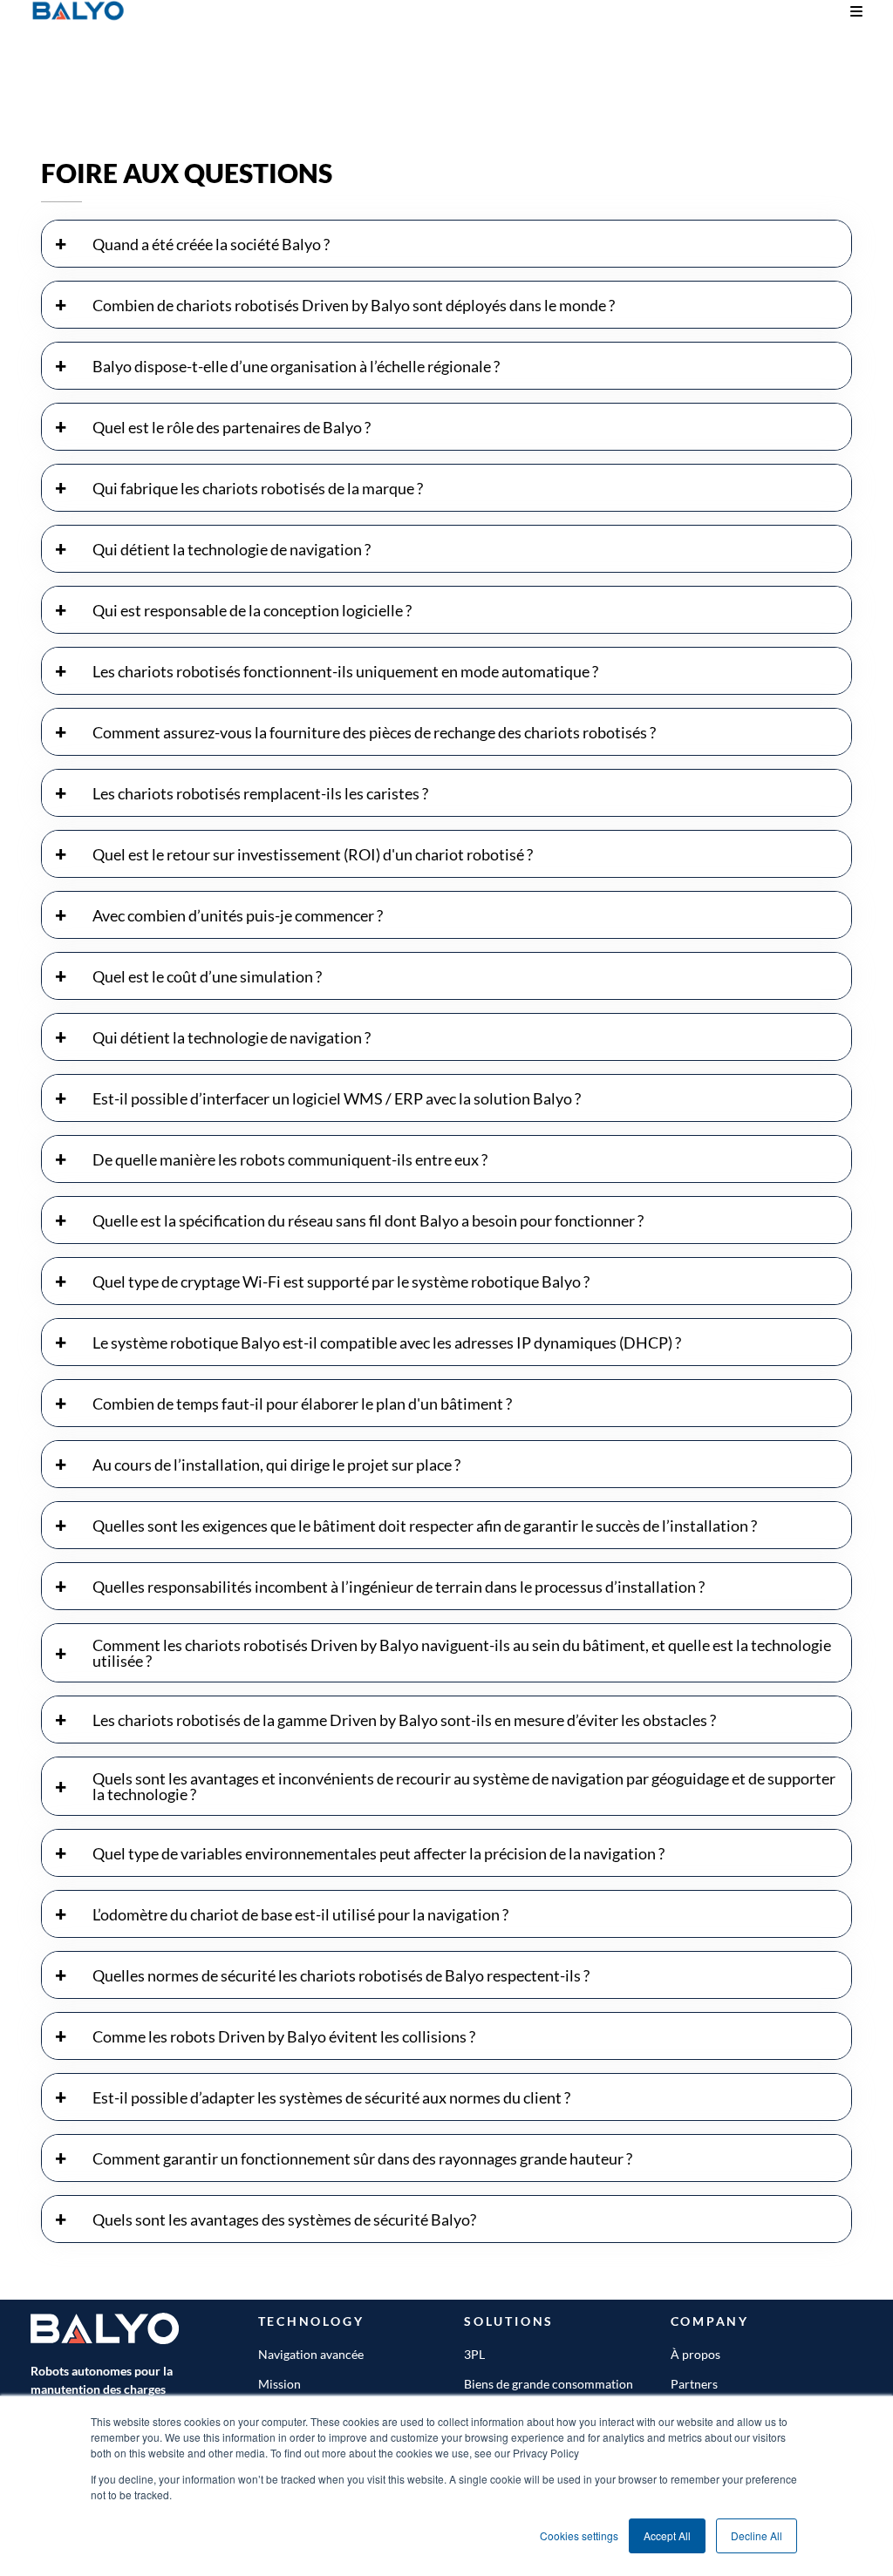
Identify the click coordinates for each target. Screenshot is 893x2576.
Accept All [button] (667, 2535)
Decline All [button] (757, 2535)
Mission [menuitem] (279, 2384)
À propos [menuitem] (695, 2354)
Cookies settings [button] (579, 2535)
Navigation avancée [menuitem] (311, 2354)
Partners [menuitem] (694, 2384)
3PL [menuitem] (474, 2354)
